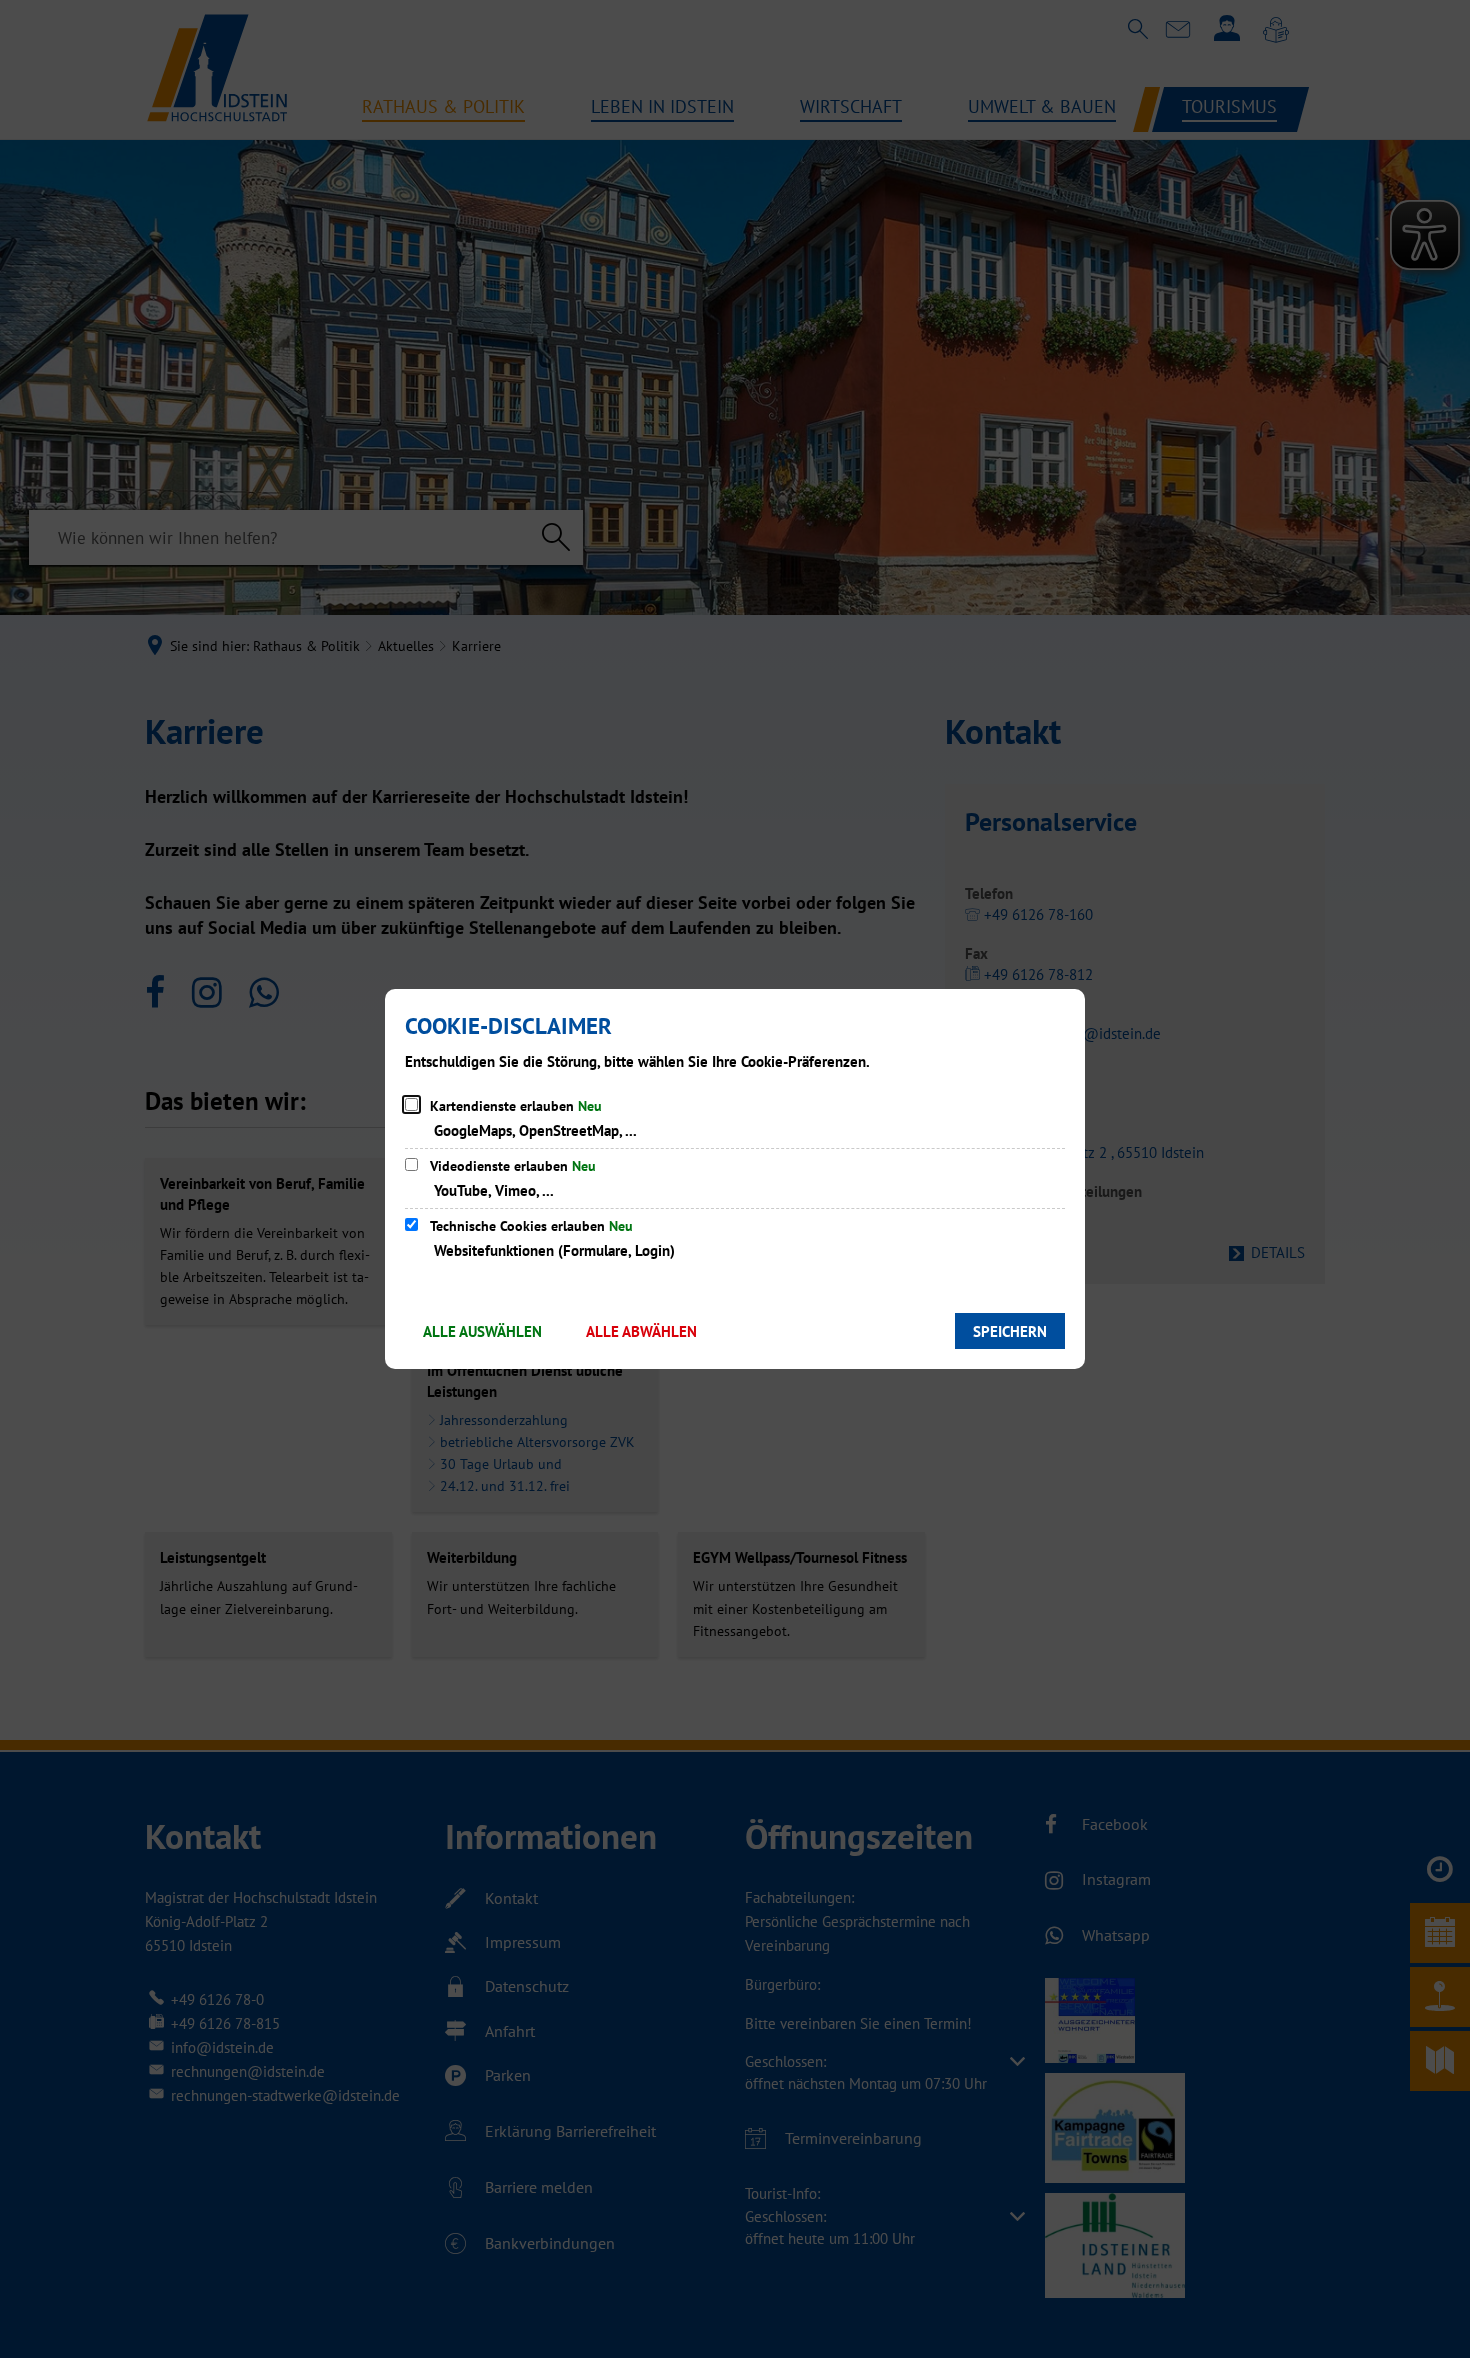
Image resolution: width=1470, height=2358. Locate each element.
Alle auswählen (482, 1331)
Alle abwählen (641, 1331)
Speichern (1010, 1331)
